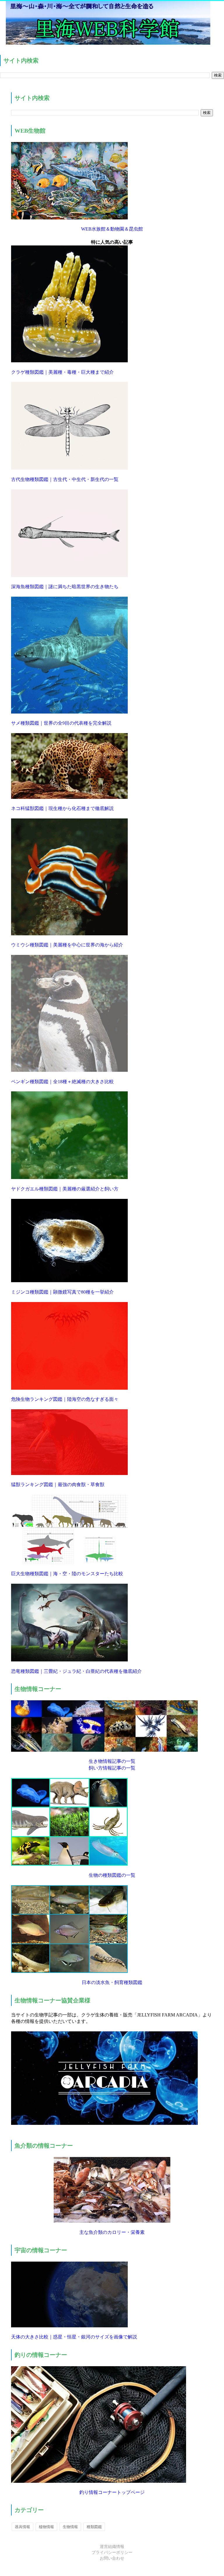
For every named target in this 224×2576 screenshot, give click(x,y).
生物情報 (70, 2527)
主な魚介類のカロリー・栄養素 (112, 2232)
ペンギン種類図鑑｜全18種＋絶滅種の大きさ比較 (62, 1082)
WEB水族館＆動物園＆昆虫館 (112, 229)
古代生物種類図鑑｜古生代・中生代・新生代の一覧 (65, 479)
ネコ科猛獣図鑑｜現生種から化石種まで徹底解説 (62, 808)
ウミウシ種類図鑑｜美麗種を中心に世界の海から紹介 (67, 945)
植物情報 (46, 2527)
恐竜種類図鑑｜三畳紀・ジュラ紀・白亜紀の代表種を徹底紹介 (76, 1671)
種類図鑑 (94, 2527)
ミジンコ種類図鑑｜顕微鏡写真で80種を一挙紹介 (62, 1292)
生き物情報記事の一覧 (112, 1761)
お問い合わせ (112, 2558)
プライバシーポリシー (112, 2552)
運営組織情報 (112, 2547)
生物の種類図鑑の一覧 (112, 1875)
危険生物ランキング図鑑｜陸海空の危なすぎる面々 (65, 1399)
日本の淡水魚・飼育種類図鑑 (112, 1982)
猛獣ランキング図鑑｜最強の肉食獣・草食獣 (58, 1485)
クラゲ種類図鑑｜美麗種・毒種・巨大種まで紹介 (62, 372)
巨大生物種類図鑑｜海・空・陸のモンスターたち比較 (67, 1574)
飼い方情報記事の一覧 (112, 1768)
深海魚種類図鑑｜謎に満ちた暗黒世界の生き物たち (65, 587)
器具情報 (22, 2527)
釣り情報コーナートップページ (112, 2492)
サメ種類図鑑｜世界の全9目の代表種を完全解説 (61, 723)
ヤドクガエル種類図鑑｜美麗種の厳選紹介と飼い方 (65, 1189)
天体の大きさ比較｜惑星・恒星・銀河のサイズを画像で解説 (74, 2337)
